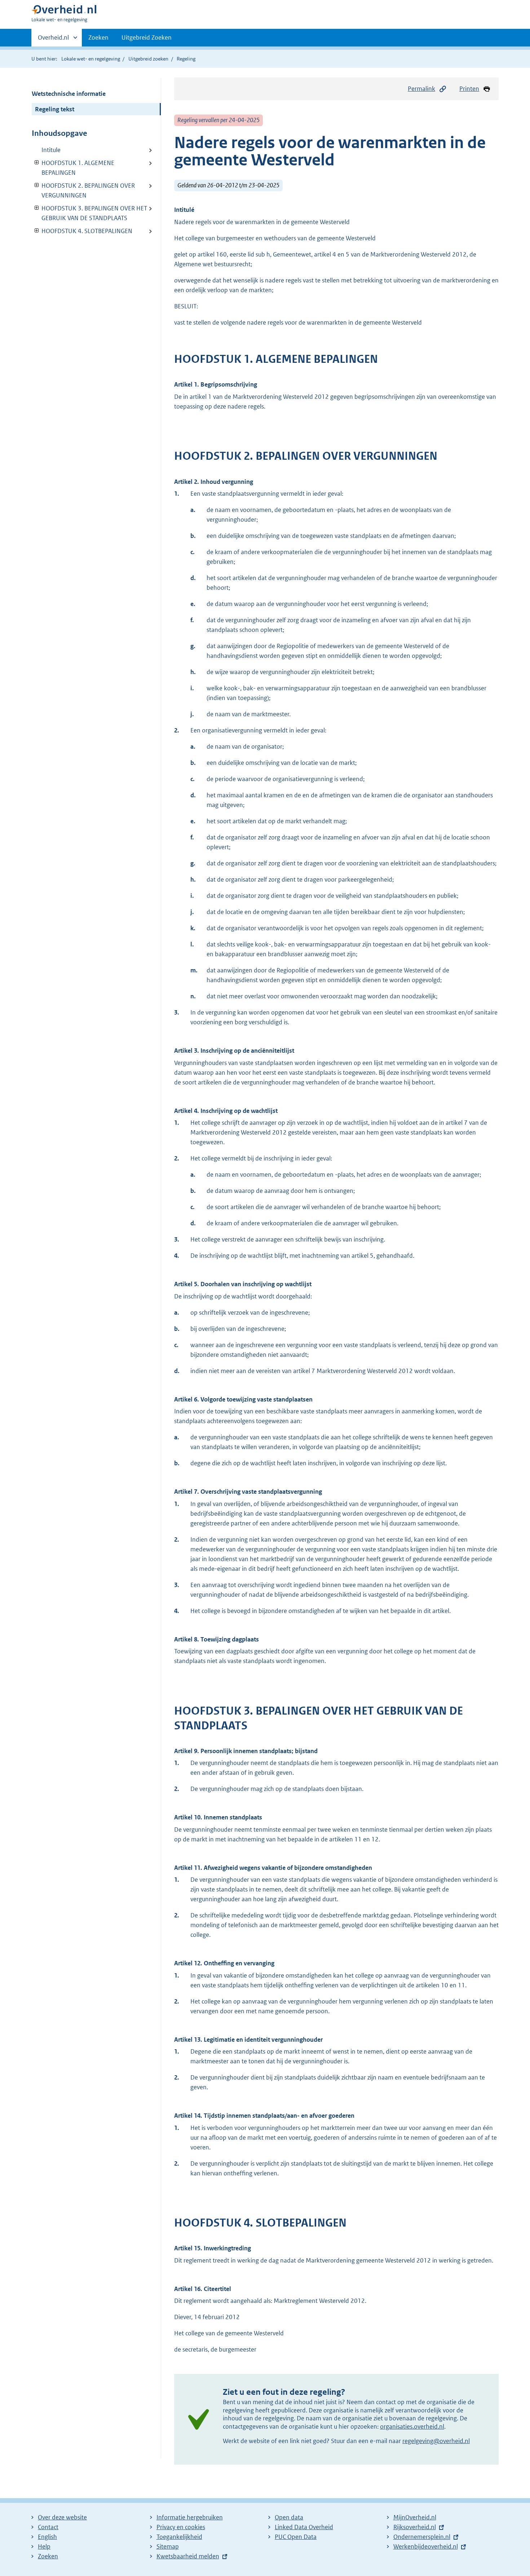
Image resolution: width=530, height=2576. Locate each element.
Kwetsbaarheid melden (188, 2556)
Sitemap (168, 2546)
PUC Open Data (296, 2537)
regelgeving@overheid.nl (436, 2441)
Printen (469, 89)
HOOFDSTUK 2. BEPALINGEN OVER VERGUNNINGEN (83, 190)
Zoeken (98, 37)
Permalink (421, 89)
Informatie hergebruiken (190, 2517)
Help (44, 2546)
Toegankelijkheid (179, 2537)
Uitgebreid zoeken (148, 59)
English (47, 2537)
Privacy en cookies (181, 2527)
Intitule (51, 150)
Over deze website (62, 2517)
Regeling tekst (55, 109)
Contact (48, 2527)
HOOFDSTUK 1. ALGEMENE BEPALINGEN (73, 168)
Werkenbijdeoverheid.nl (426, 2546)
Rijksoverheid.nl (415, 2527)
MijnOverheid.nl (415, 2517)
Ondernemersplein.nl (422, 2537)
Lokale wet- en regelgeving (91, 59)
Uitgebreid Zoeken (147, 37)
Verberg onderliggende (37, 163)
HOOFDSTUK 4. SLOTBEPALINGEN (82, 231)
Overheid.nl (53, 40)
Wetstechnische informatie (69, 94)
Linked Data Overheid (304, 2527)
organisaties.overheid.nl (412, 2426)
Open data (289, 2517)
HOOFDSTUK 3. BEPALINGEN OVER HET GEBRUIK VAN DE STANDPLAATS (89, 213)
